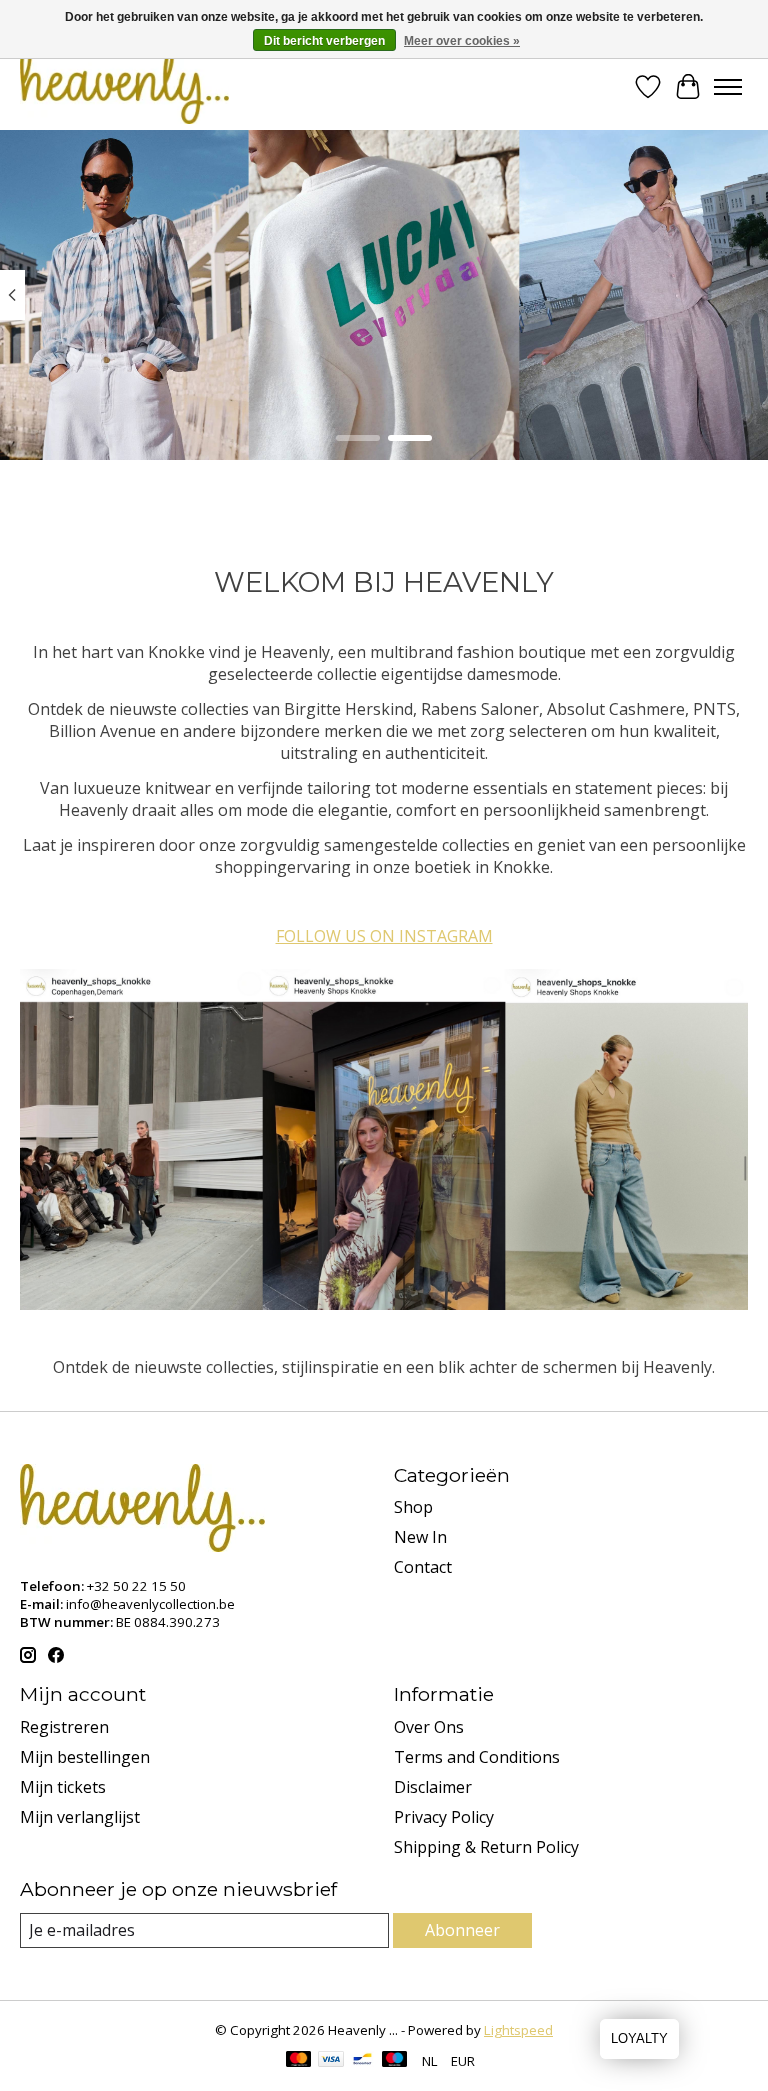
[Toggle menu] (728, 87)
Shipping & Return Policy (486, 1847)
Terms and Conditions (477, 1757)
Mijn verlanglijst (80, 1817)
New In (420, 1537)
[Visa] (331, 2061)
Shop (413, 1507)
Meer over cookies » (462, 41)
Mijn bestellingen (85, 1757)
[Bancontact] (362, 2061)
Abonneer (462, 1930)
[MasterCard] (299, 2061)
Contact (423, 1567)
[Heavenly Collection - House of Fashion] (124, 86)
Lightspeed (518, 2030)
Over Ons (429, 1727)
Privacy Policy (444, 1817)
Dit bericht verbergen (324, 41)
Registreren (64, 1727)
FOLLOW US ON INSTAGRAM (384, 936)
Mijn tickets (63, 1787)
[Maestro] (395, 2061)
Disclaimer (433, 1787)
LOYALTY (639, 2038)
